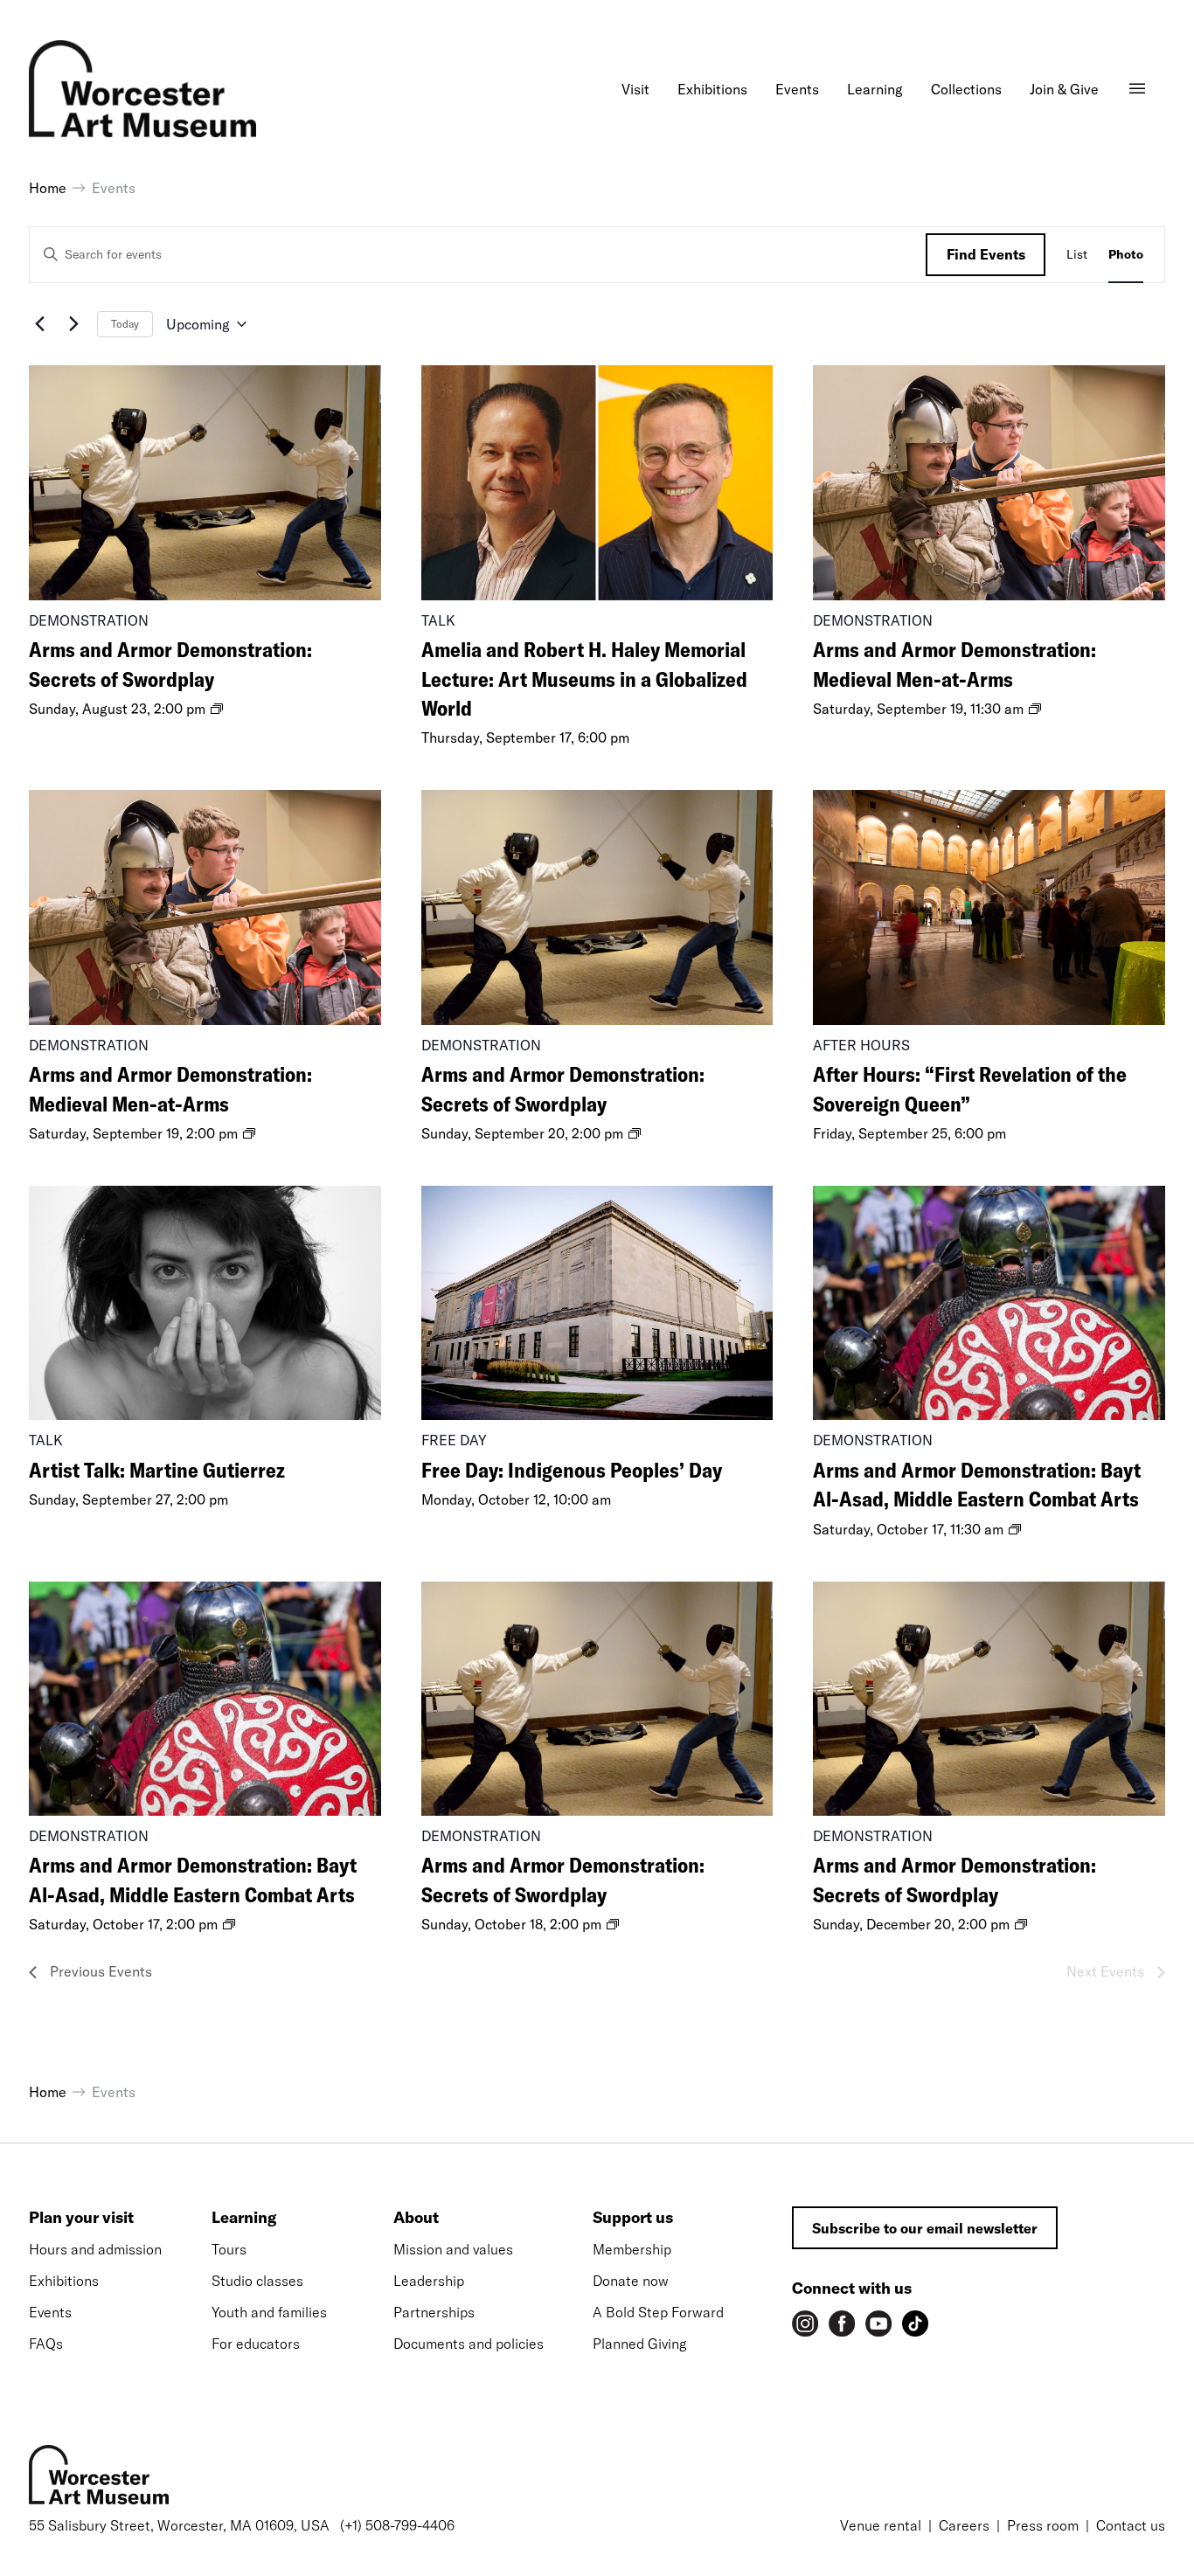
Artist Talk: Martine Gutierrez (157, 1470)
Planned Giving (640, 2344)
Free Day (454, 1440)
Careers (964, 2525)
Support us (633, 2217)
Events (50, 2312)
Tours (229, 2249)
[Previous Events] (39, 324)
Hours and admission (95, 2249)
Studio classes (257, 2281)
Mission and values (453, 2249)
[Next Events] (73, 324)
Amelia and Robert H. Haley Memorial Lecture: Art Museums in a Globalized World (584, 679)
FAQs (46, 2344)
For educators (256, 2344)
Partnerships (434, 2312)
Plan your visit (81, 2217)
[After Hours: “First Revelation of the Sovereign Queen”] (989, 907)
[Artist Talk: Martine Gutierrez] (205, 1303)
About (416, 2217)
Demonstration (89, 620)
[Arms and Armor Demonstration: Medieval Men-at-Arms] (989, 482)
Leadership (429, 2281)
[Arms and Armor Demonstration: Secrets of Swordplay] (205, 482)
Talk (438, 620)
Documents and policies (469, 2344)
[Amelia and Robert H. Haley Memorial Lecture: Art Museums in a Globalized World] (597, 482)
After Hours (861, 1045)
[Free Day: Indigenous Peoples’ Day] (597, 1303)
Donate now (631, 2281)
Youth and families (269, 2312)
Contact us (1131, 2525)
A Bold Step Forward (658, 2312)
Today (125, 324)
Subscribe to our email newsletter (925, 2228)
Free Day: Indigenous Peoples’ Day (572, 1470)
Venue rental (881, 2525)
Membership (632, 2249)
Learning (244, 2217)
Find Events (986, 254)
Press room (1043, 2525)
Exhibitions (64, 2281)
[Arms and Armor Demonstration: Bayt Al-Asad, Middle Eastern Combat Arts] (989, 1303)
